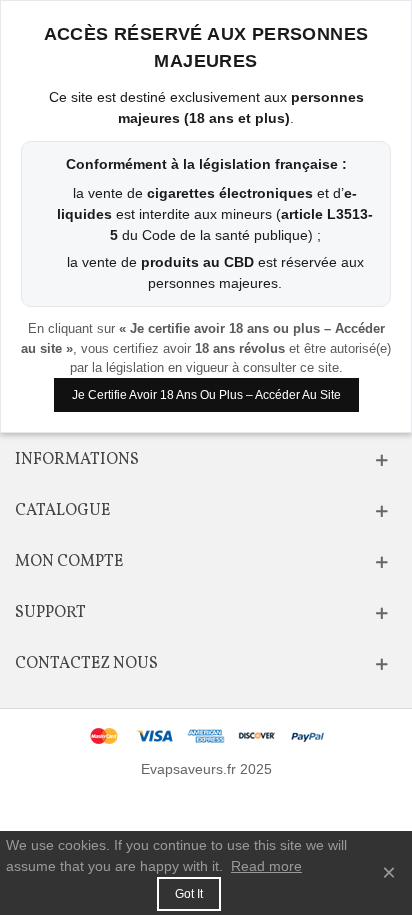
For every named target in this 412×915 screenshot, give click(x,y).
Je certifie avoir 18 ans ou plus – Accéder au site (206, 395)
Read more (266, 866)
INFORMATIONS (77, 460)
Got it (189, 894)
